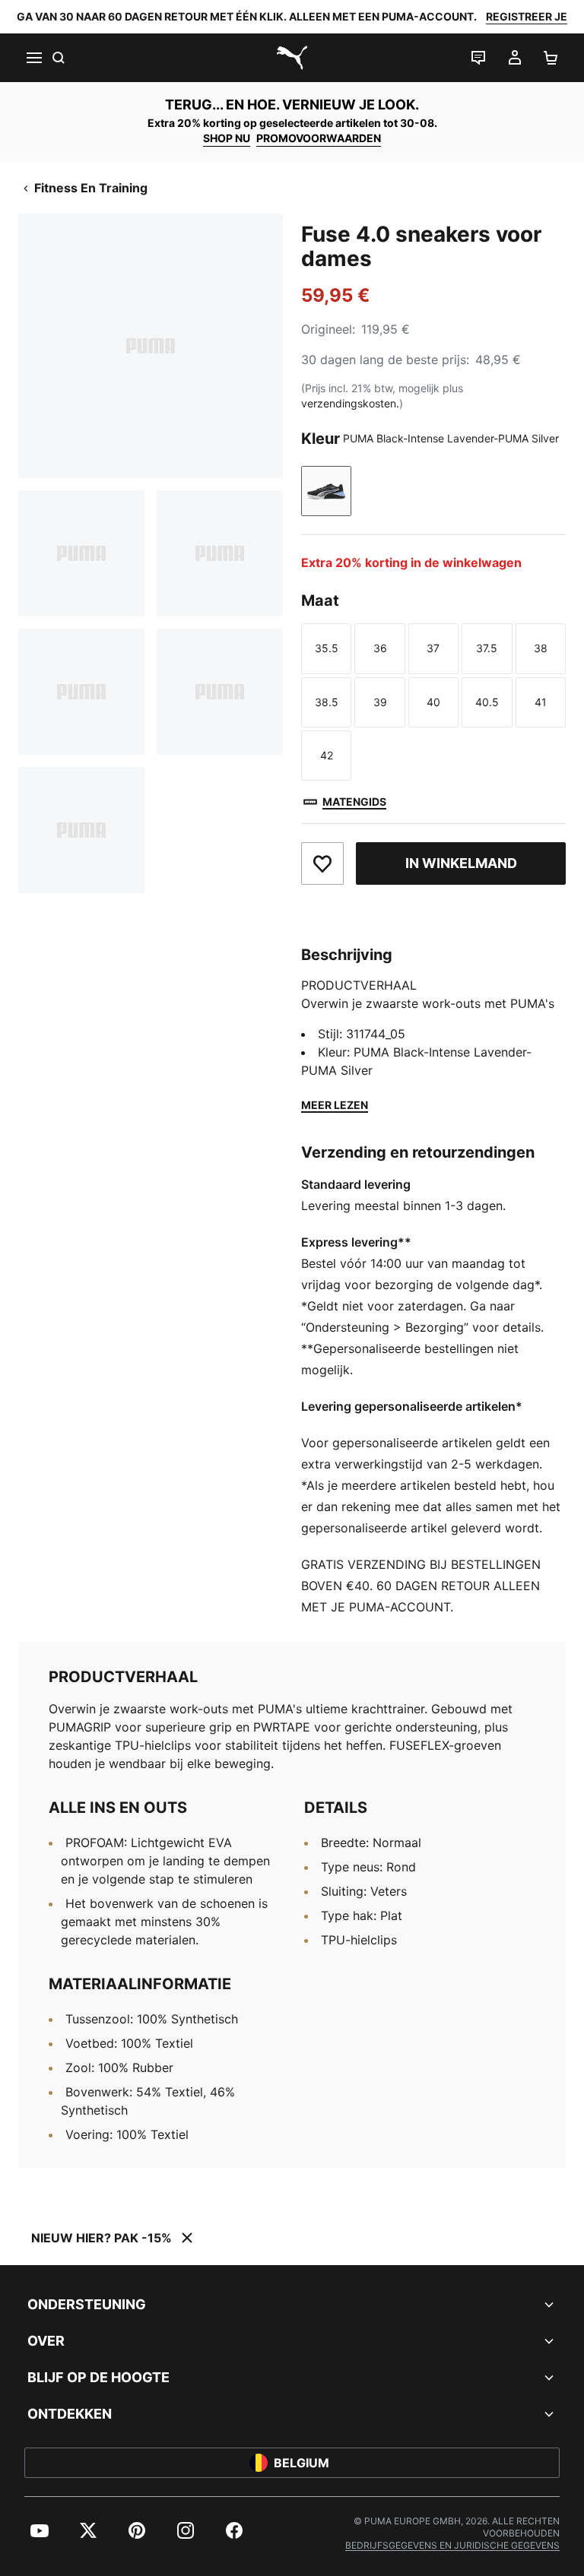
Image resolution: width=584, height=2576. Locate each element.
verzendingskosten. (350, 403)
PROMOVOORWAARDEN (319, 138)
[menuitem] (40, 2530)
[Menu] (33, 58)
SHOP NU (227, 138)
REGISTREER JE (527, 16)
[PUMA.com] (292, 58)
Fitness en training (91, 188)
